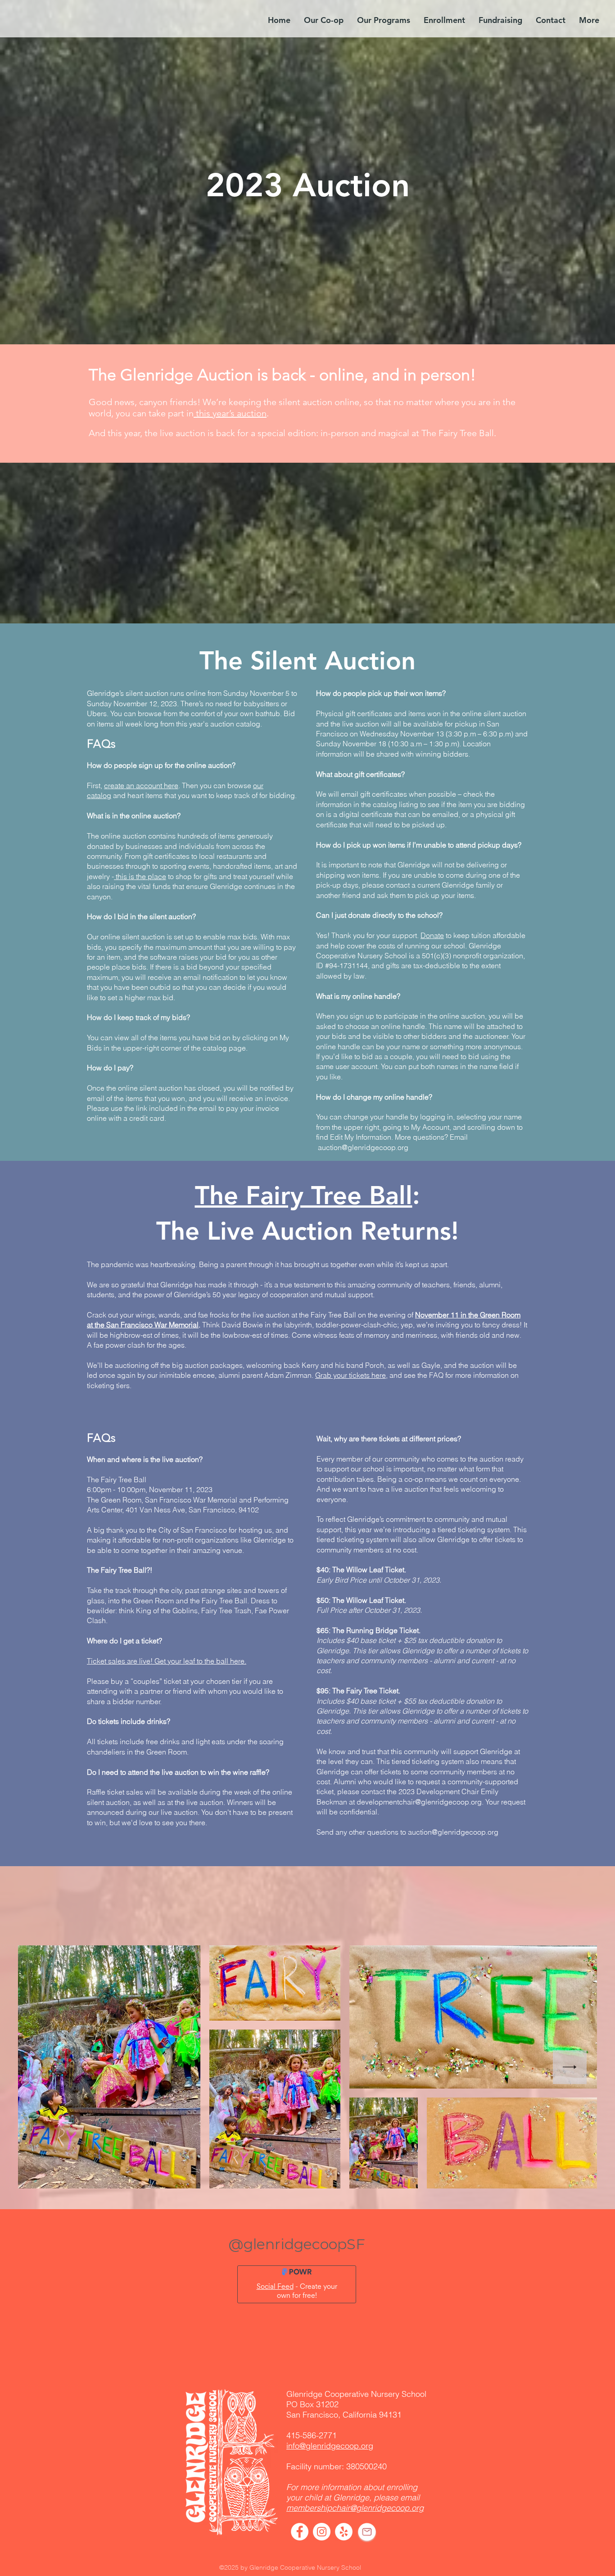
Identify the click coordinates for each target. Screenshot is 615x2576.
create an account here (141, 785)
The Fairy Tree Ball (304, 1196)
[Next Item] (570, 2067)
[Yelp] (344, 2532)
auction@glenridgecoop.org (363, 1147)
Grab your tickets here (350, 1375)
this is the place (140, 876)
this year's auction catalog (218, 724)
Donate (432, 935)
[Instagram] (322, 2532)
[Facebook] (300, 2532)
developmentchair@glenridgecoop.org (419, 1802)
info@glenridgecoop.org (330, 2446)
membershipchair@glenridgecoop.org (355, 2508)
